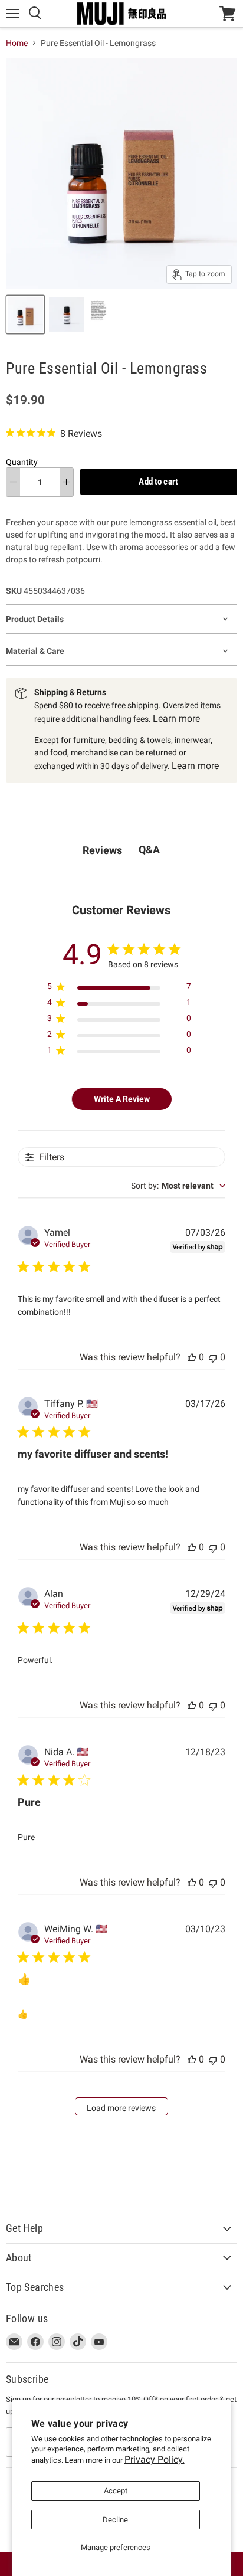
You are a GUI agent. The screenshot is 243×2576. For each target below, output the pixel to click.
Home (17, 43)
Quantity (22, 462)
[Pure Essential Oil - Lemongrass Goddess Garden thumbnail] (25, 315)
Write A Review (122, 1099)
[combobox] (178, 1186)
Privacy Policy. (155, 2459)
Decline (115, 2520)
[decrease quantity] (13, 482)
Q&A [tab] (149, 850)
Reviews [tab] (102, 850)
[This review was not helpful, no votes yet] (213, 1357)
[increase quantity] (66, 482)
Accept (116, 2491)
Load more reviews (121, 2108)
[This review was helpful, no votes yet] (192, 1357)
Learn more (176, 719)
